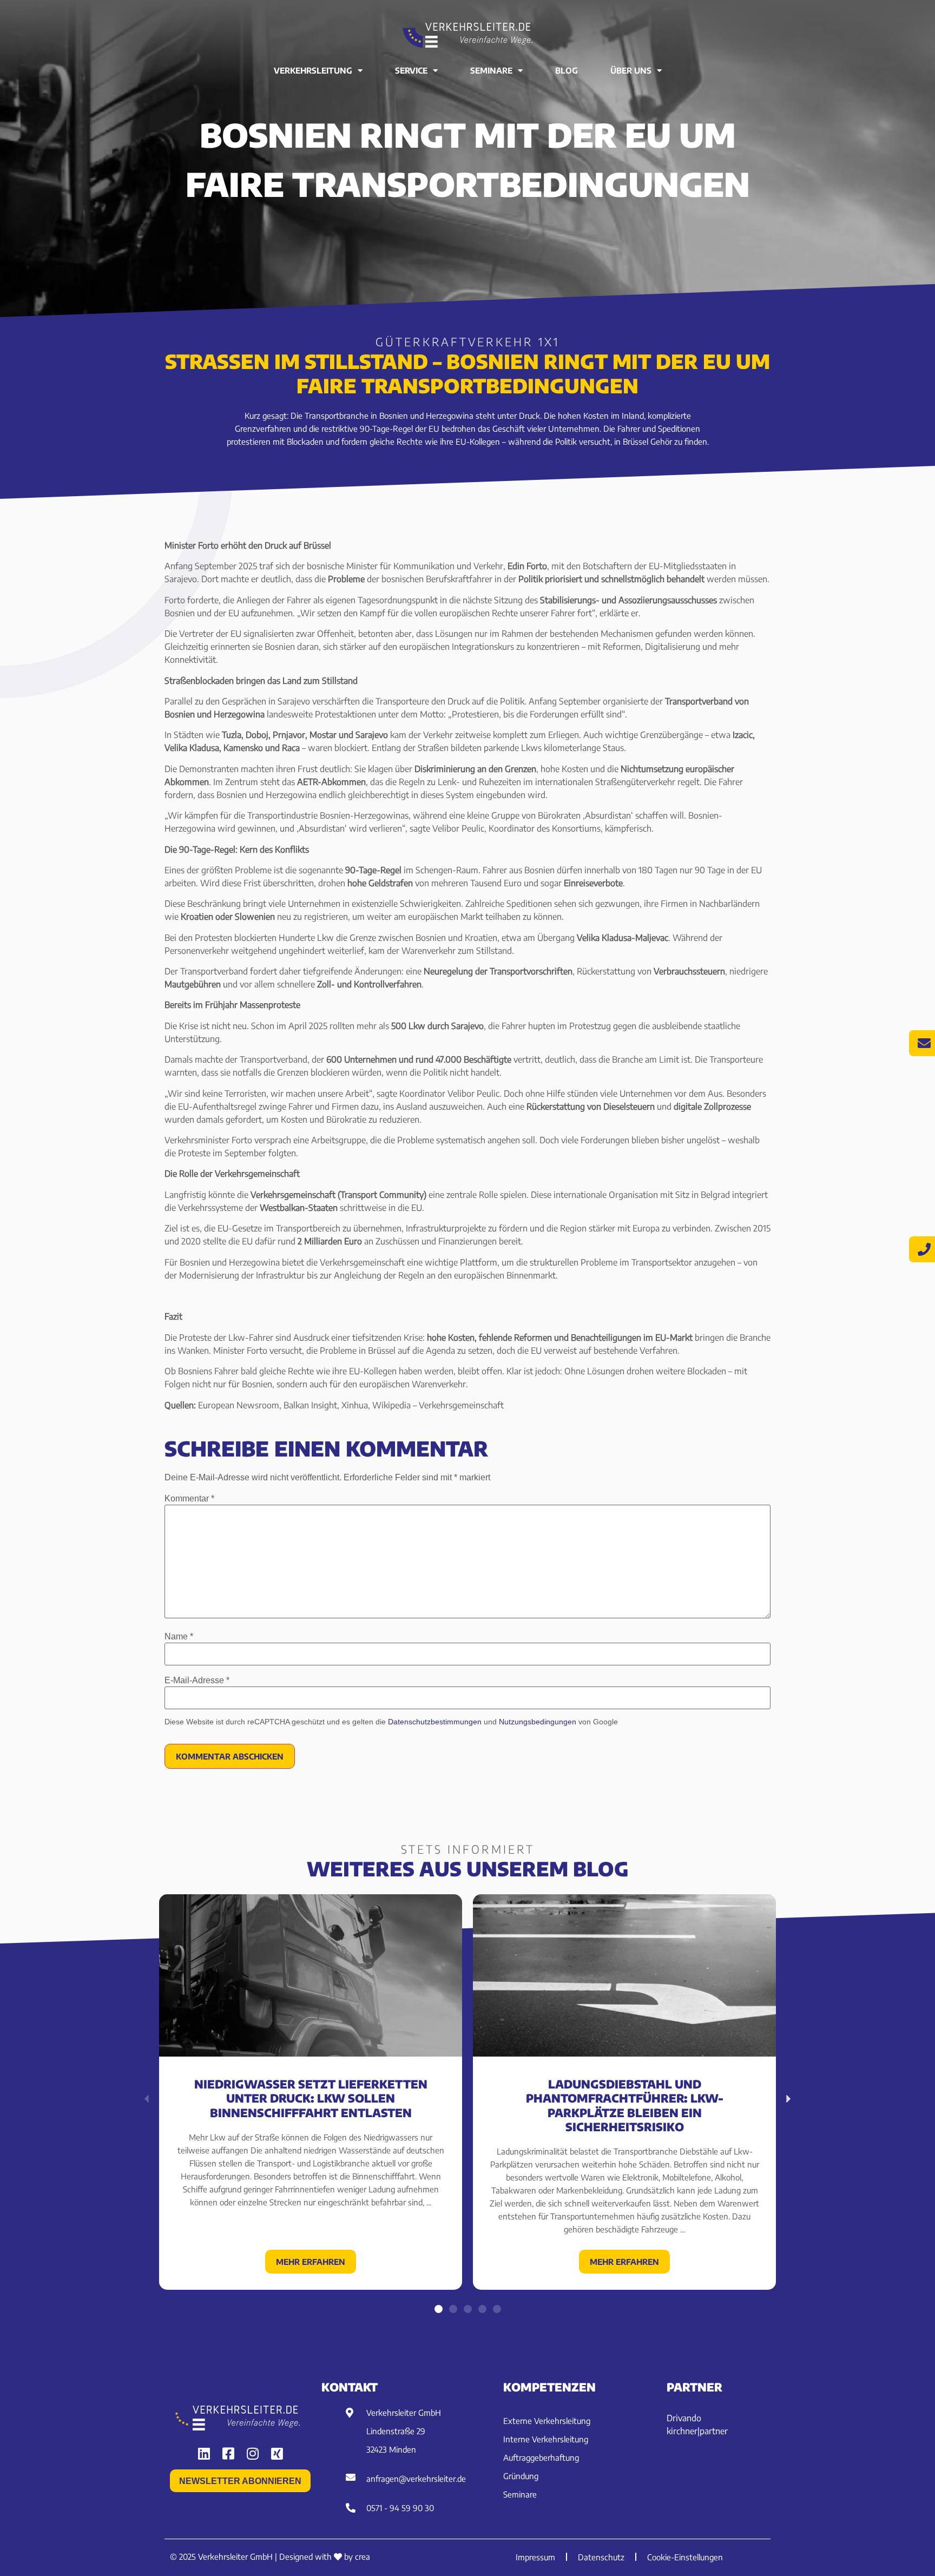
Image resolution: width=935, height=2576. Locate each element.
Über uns (631, 70)
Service (411, 70)
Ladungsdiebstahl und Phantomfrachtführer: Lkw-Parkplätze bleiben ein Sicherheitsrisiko (625, 2105)
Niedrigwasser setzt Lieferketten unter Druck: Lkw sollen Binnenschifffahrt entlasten (311, 2098)
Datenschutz (601, 2557)
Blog (567, 70)
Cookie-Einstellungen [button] (685, 2557)
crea (363, 2557)
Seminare (491, 70)
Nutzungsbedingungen (538, 1722)
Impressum (535, 2557)
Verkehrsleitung (313, 70)
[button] (439, 2309)
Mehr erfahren (311, 2262)
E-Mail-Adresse (197, 1681)
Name (179, 1637)
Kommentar (189, 1499)
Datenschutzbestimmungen (435, 1722)
